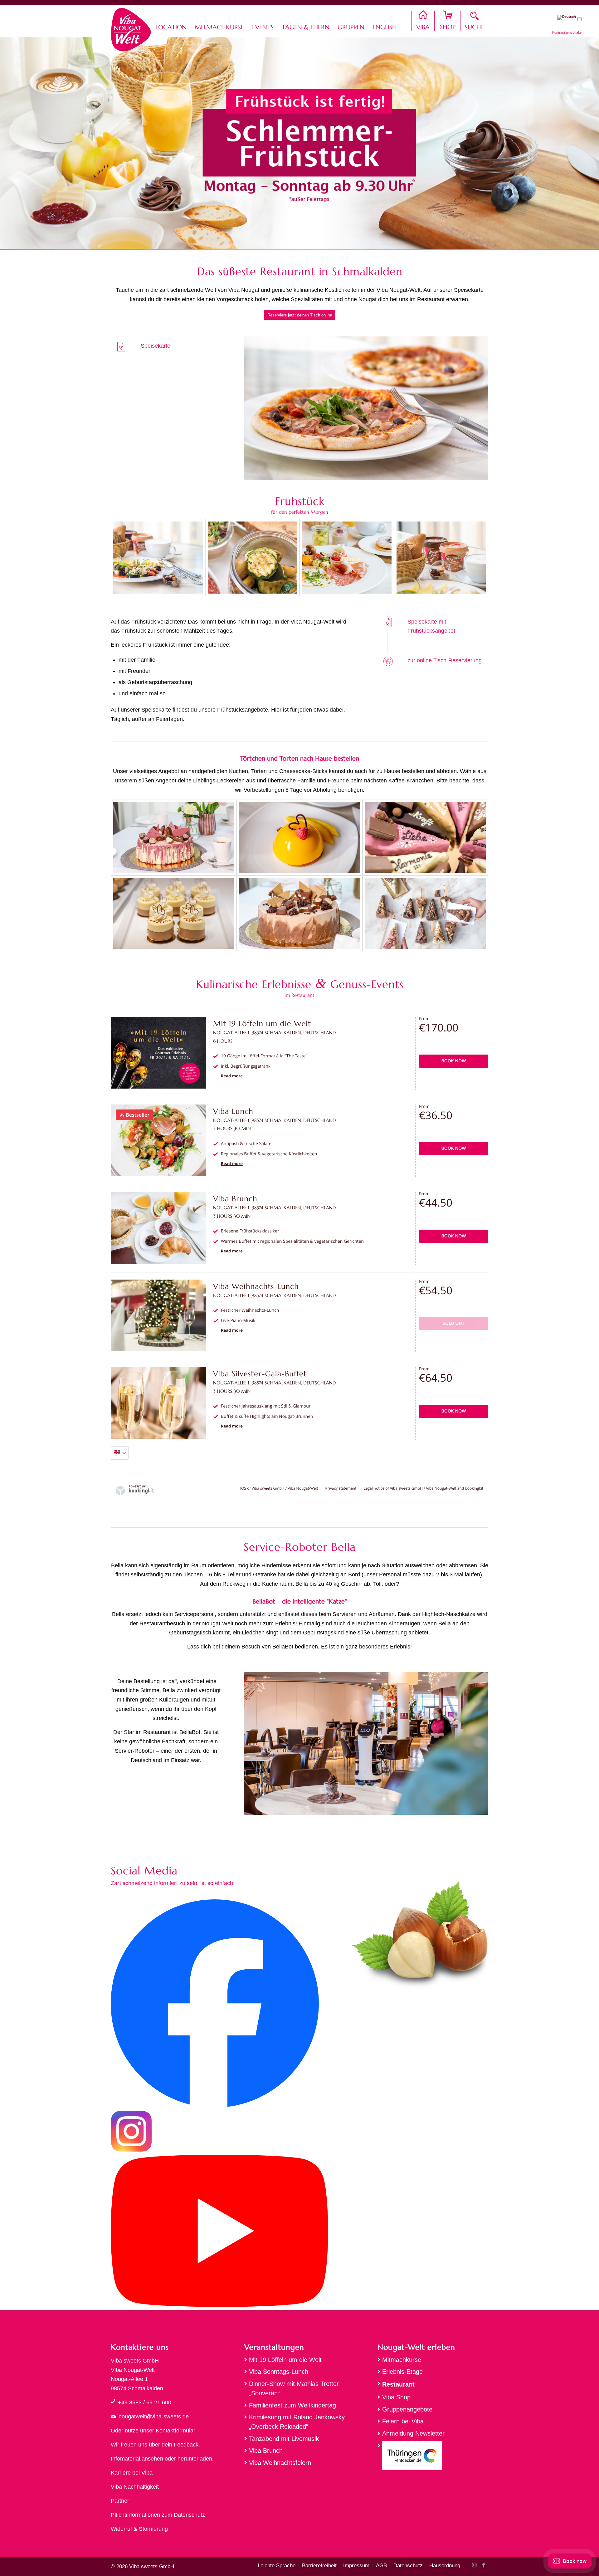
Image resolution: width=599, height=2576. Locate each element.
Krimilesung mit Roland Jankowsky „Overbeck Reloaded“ (297, 2422)
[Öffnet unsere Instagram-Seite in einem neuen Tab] (131, 2150)
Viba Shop (396, 2397)
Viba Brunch (266, 2451)
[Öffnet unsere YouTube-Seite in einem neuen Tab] (219, 2305)
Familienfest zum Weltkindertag (292, 2405)
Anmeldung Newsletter (413, 2433)
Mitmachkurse (402, 2360)
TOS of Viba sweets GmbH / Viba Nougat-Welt (279, 1488)
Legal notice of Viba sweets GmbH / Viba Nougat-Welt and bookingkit (424, 1488)
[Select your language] (120, 1453)
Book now (454, 1061)
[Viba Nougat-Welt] (131, 28)
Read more (232, 1076)
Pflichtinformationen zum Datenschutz (158, 2515)
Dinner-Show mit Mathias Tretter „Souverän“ (294, 2388)
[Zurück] (258, 408)
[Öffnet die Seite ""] (113, 2401)
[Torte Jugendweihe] (299, 913)
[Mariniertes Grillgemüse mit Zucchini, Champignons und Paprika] (253, 558)
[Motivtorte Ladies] (174, 837)
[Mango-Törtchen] (299, 837)
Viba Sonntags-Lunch (279, 2372)
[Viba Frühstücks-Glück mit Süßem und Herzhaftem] (347, 558)
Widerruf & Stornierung (139, 2529)
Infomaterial (125, 2459)
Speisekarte (156, 346)
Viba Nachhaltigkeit (135, 2487)
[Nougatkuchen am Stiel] (425, 913)
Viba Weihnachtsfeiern (280, 2463)
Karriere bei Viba (132, 2473)
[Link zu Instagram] (474, 2565)
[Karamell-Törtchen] (174, 913)
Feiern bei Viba (403, 2421)
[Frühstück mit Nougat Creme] (441, 558)
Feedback (186, 2445)
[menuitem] (171, 21)
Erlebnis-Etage (402, 2372)
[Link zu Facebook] (484, 2565)
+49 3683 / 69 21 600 (145, 2402)
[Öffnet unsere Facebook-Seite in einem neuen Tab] (215, 2106)
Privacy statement (341, 1488)
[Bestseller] (158, 1175)
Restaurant (398, 2384)
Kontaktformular (175, 2431)
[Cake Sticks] (425, 837)
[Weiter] (474, 408)
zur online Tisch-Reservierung (445, 660)
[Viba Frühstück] (158, 558)
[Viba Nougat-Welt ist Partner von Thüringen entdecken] (433, 2457)
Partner (120, 2501)
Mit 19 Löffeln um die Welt (285, 2360)
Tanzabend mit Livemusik (284, 2439)
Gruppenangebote (407, 2409)
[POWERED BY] (135, 1494)
